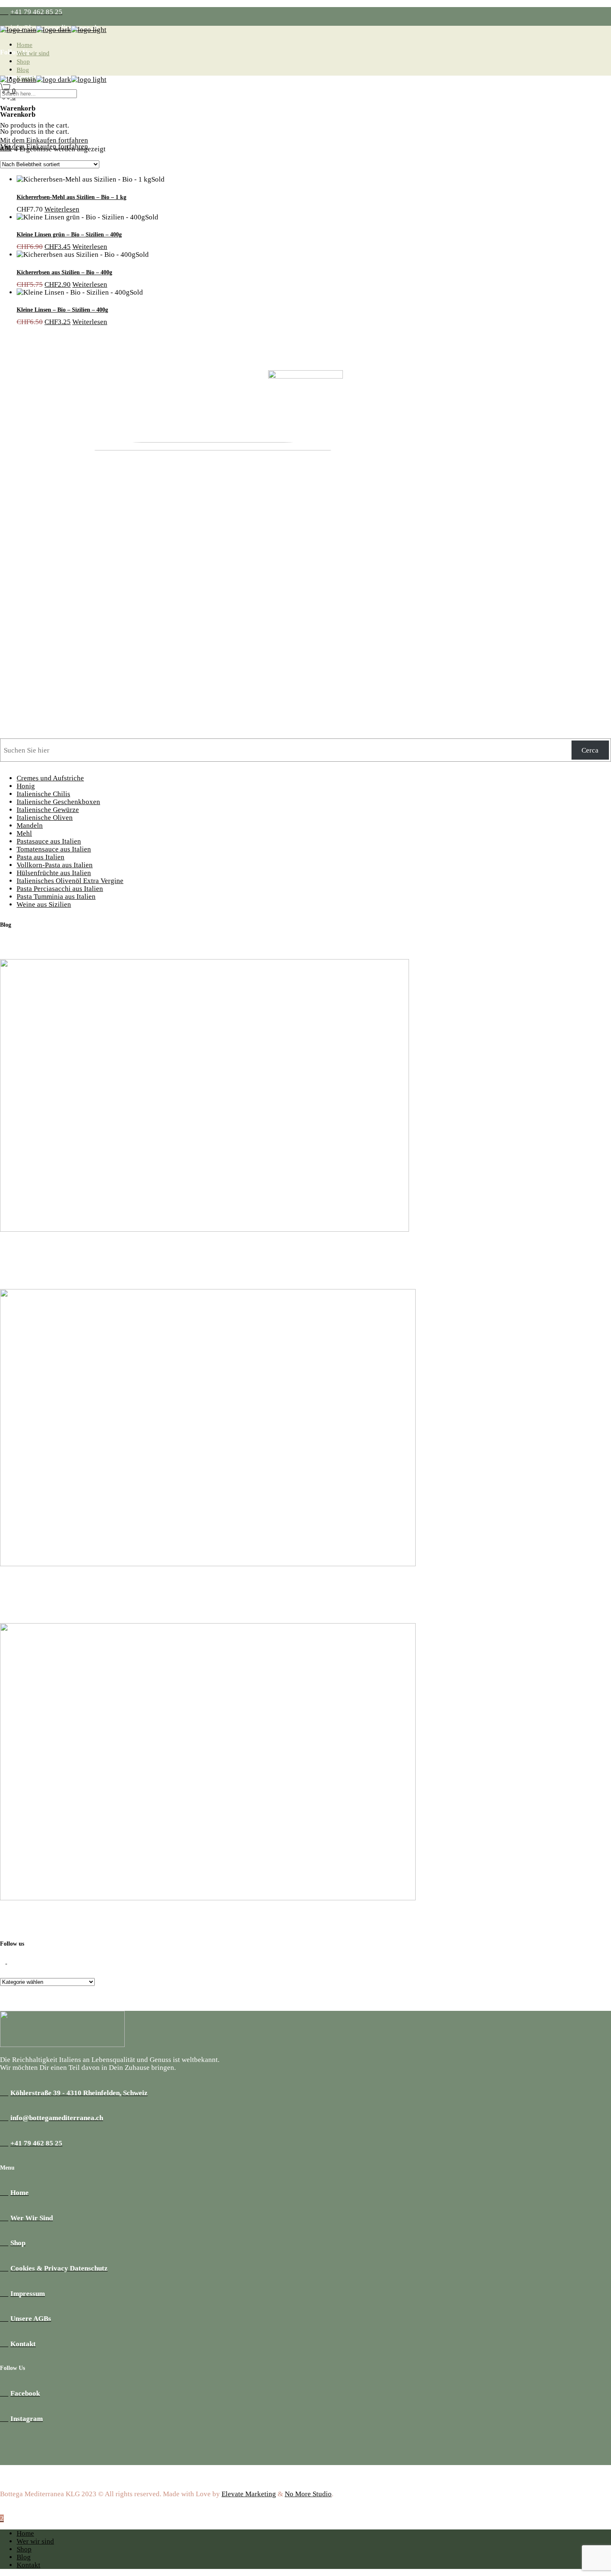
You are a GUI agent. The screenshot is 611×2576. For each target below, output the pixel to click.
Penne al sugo (21, 1589)
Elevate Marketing (249, 2494)
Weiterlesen (62, 209)
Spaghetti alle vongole (34, 1923)
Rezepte (12, 1237)
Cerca (590, 750)
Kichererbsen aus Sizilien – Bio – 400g (64, 272)
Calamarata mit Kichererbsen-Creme (58, 1255)
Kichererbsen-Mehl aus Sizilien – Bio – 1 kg (71, 197)
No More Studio (308, 2494)
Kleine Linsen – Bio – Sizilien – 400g (62, 310)
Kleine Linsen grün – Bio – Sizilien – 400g (69, 234)
